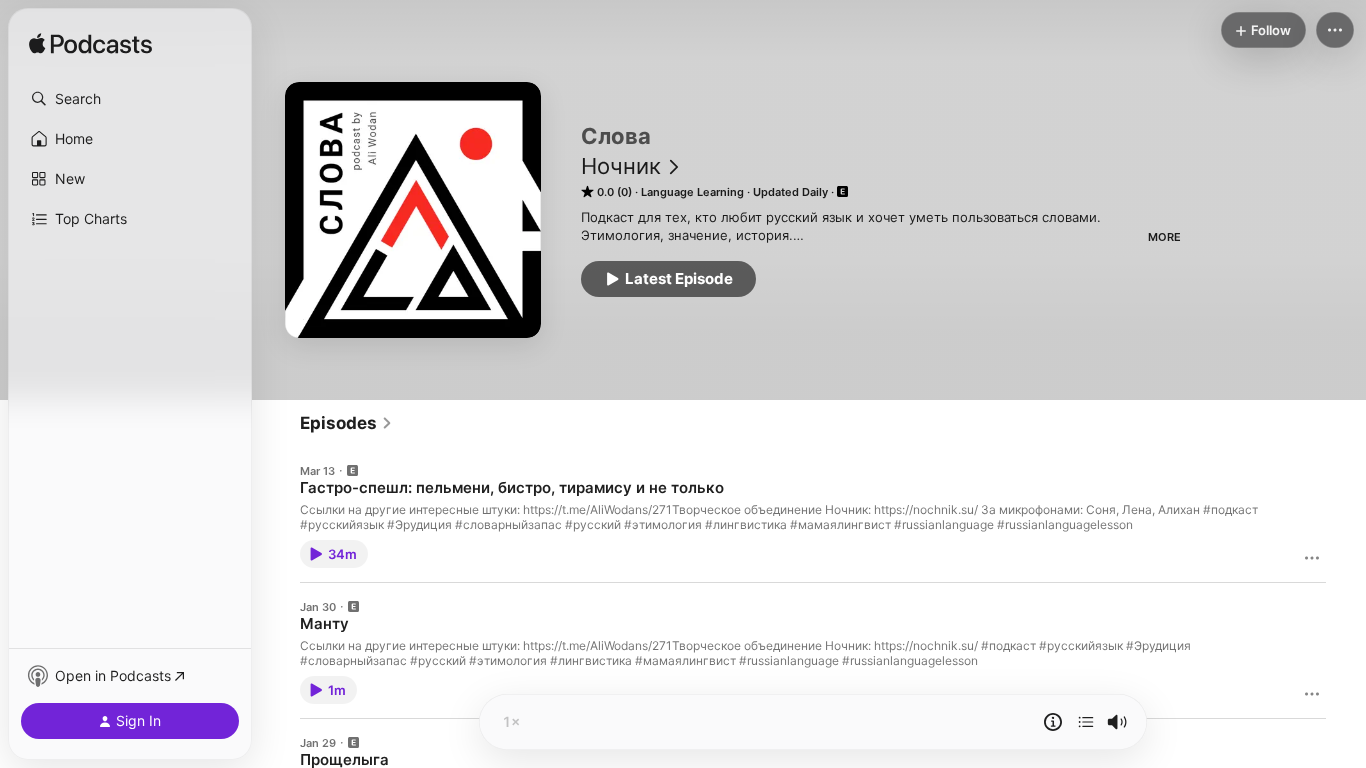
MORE (1164, 237)
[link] (346, 423)
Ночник (621, 166)
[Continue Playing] (1086, 722)
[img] (90, 45)
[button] (130, 99)
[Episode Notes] (1053, 722)
